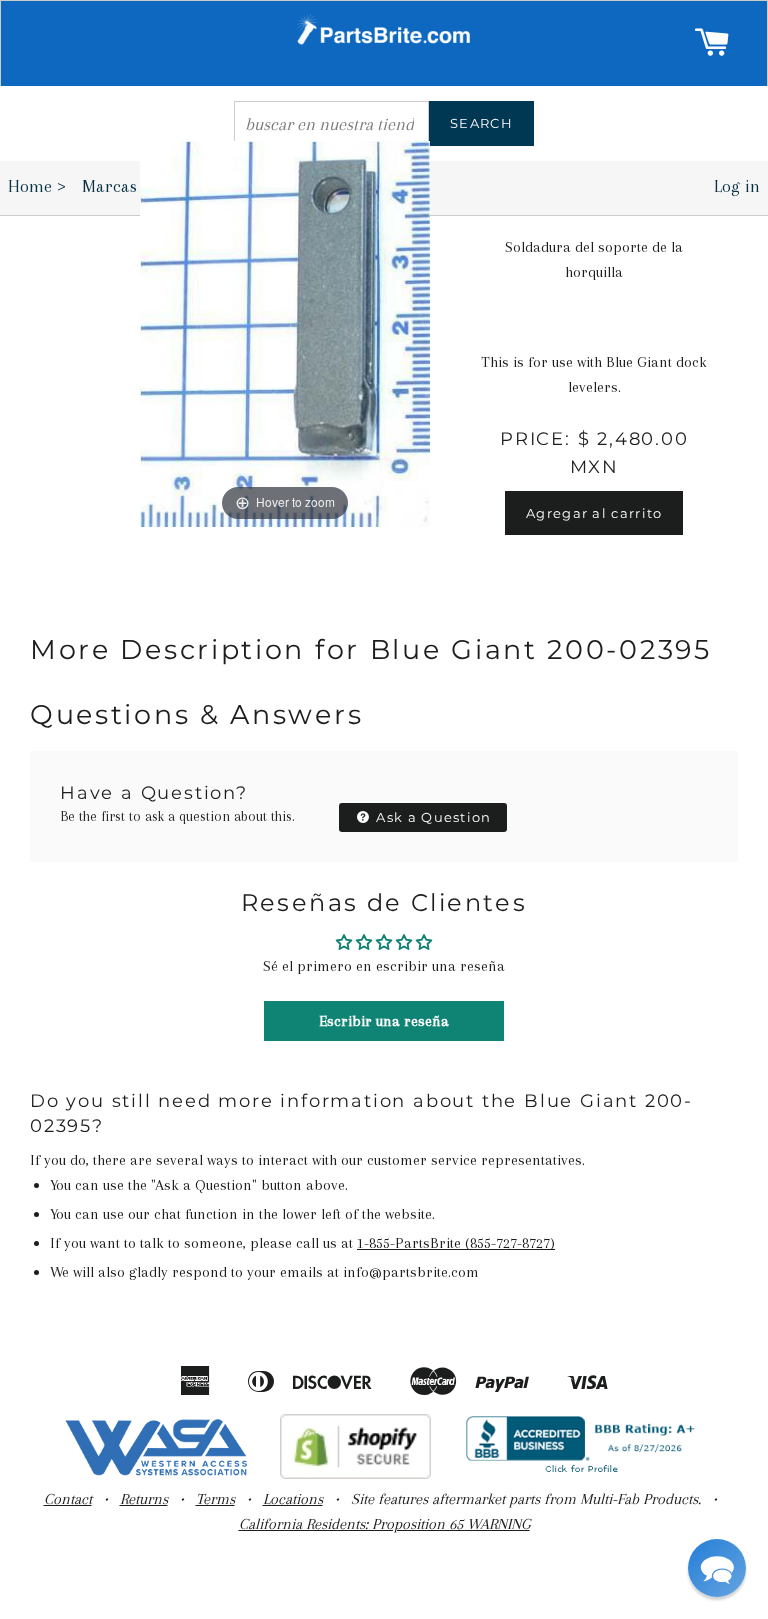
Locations (293, 1499)
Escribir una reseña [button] (384, 1021)
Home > (37, 186)
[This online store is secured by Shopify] (355, 1474)
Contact (68, 1499)
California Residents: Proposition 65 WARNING (384, 1524)
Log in (737, 186)
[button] (717, 1568)
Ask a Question (432, 817)
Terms (215, 1499)
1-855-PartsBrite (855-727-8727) (456, 1243)
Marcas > (122, 186)
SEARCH (481, 123)
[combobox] (331, 123)
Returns (144, 1499)
